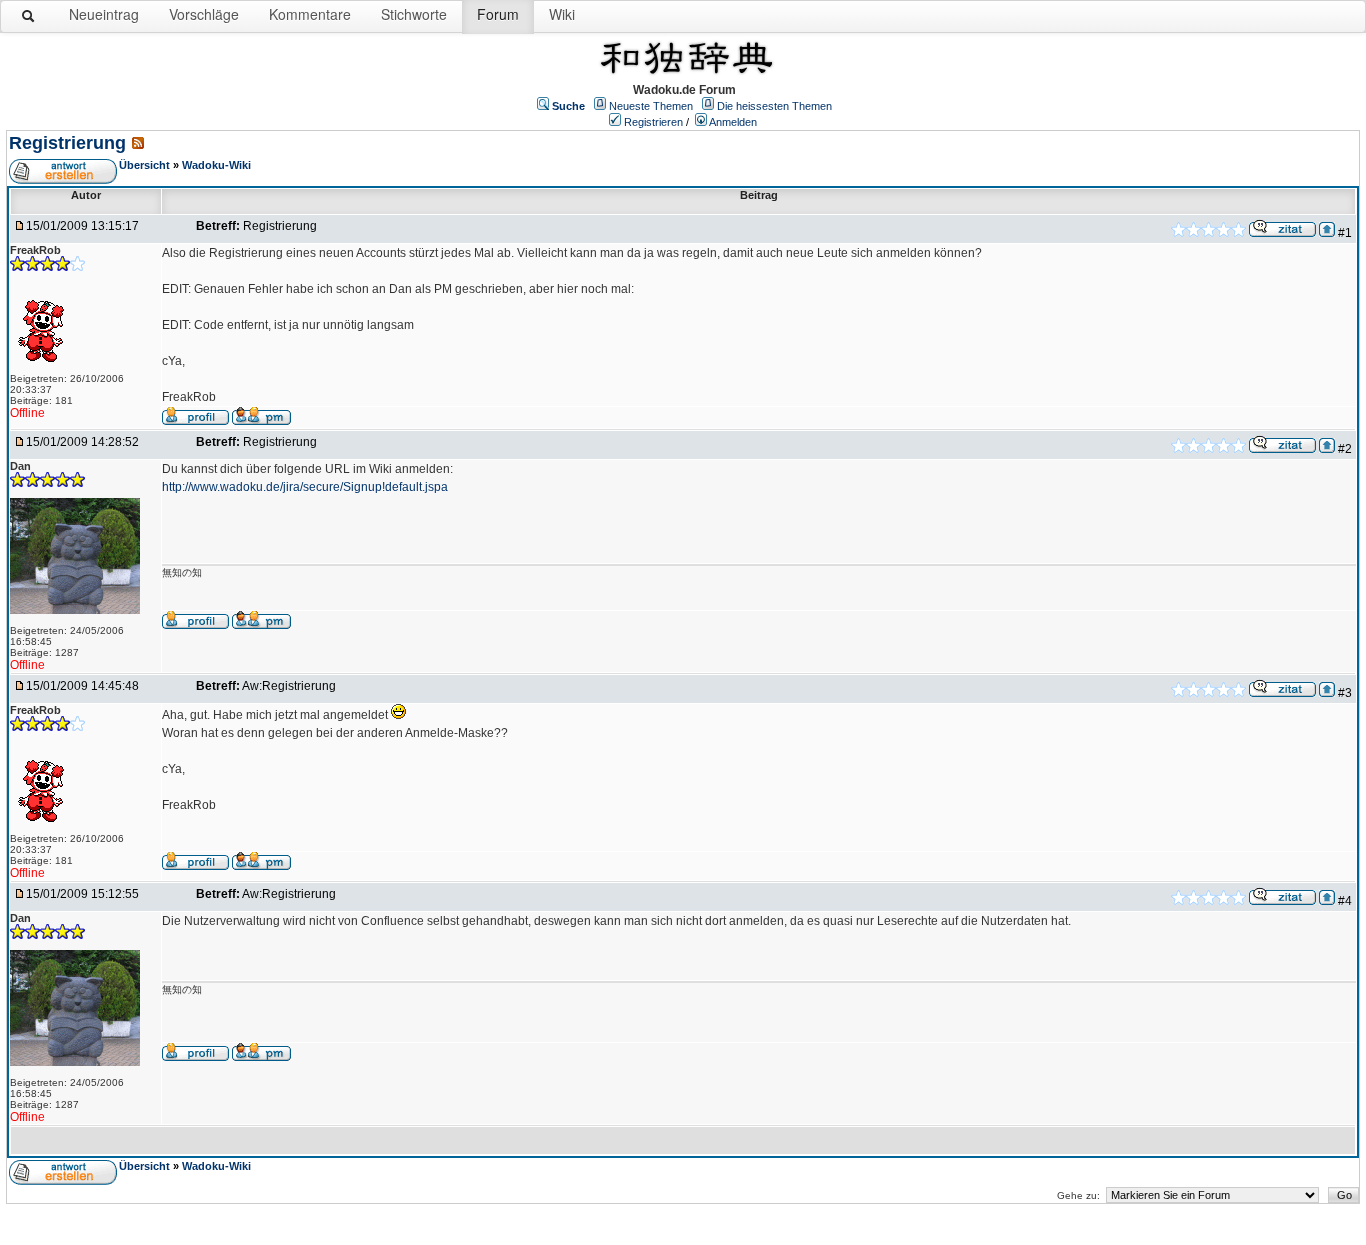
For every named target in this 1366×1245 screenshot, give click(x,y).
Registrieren (653, 122)
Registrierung (67, 143)
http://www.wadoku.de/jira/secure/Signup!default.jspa (305, 487)
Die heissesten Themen (774, 106)
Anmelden (733, 122)
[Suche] (29, 20)
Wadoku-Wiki (216, 165)
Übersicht (144, 165)
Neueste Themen (651, 106)
